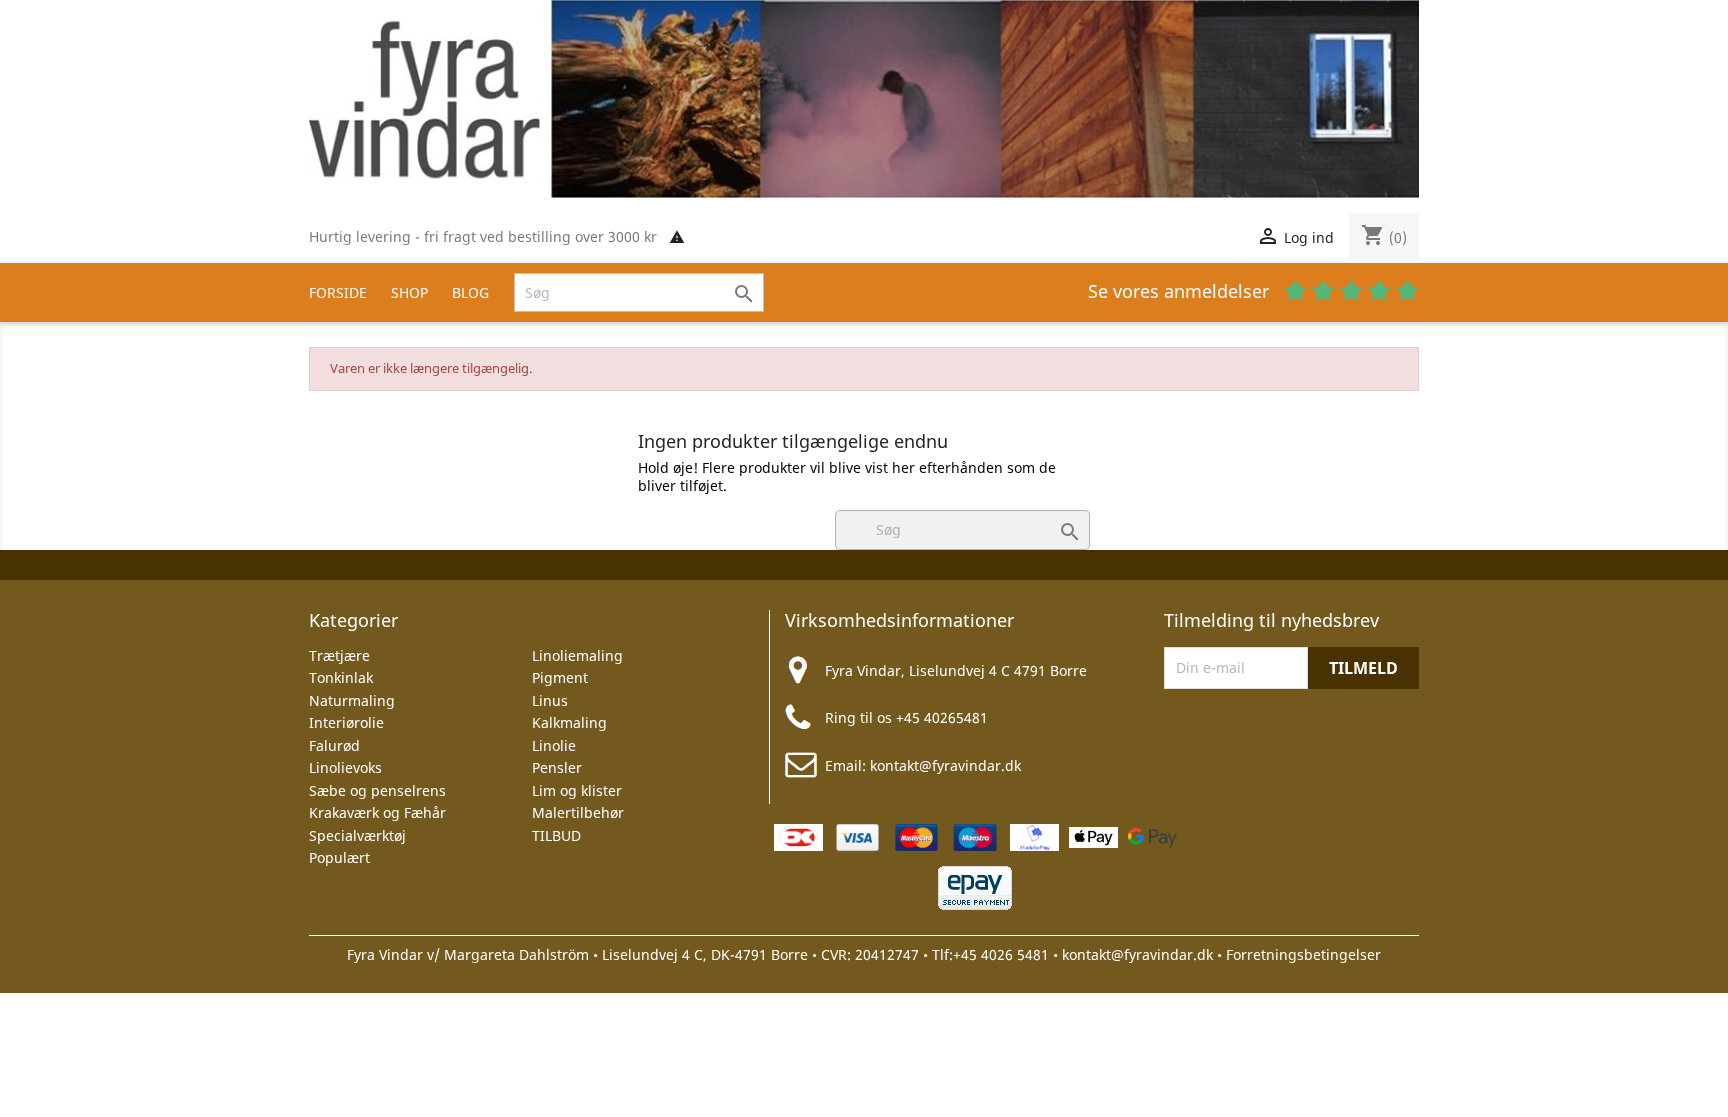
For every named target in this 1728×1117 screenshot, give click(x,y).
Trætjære (339, 655)
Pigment (560, 677)
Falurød (334, 745)
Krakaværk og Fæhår (377, 812)
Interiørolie (346, 722)
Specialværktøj (357, 835)
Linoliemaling (577, 655)
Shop (409, 292)
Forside (338, 292)
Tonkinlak (341, 677)
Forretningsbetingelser (1303, 954)
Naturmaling (352, 700)
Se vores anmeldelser (1181, 291)
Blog (470, 292)
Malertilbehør (578, 812)
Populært (339, 857)
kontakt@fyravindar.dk (945, 765)
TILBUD (556, 835)
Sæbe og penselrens (377, 790)
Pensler (557, 767)
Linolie (554, 745)
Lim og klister (577, 790)
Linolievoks (345, 767)
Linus (550, 700)
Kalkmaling (569, 722)
